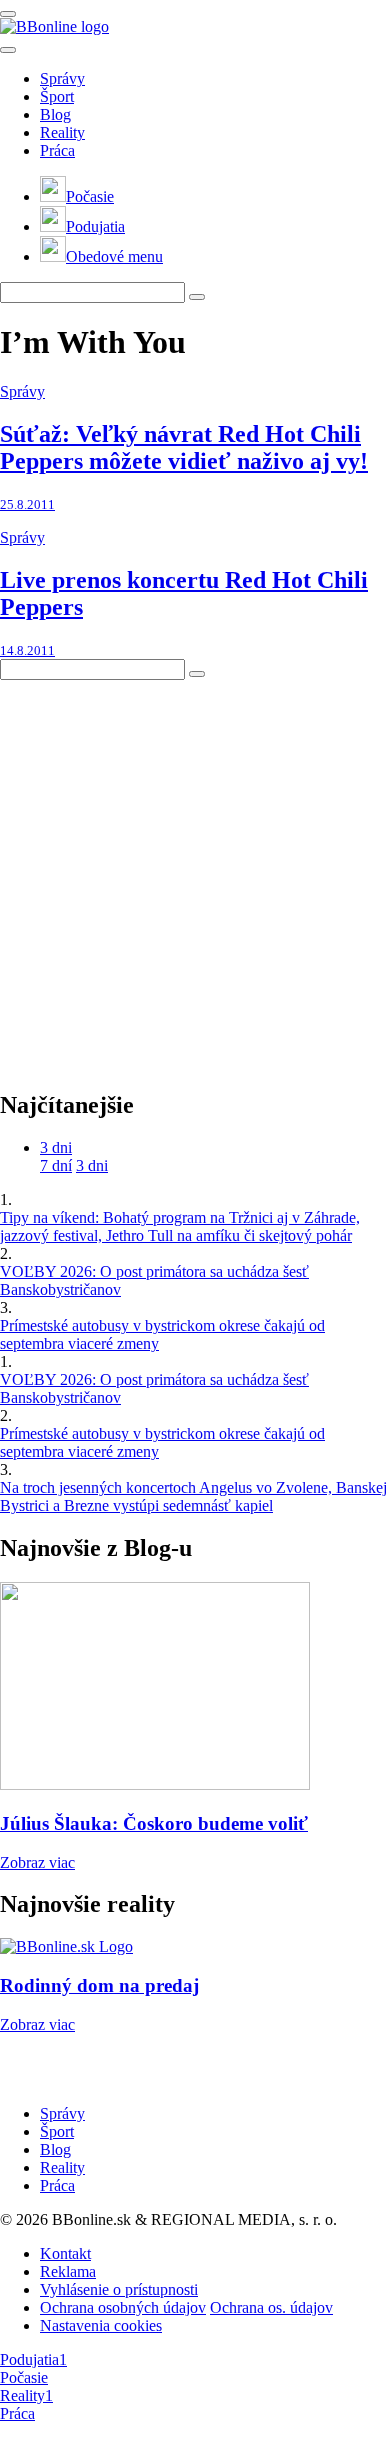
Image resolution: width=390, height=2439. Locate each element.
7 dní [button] (56, 1165)
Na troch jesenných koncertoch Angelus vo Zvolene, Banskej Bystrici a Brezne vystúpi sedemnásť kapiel (193, 1496)
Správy (62, 78)
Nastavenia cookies (101, 2325)
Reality (62, 132)
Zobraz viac (37, 1862)
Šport (57, 96)
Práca (57, 150)
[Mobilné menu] (8, 14)
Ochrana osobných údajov (123, 2307)
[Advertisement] (195, 875)
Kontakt (65, 2253)
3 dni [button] (56, 1147)
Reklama (68, 2271)
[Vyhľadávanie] (197, 297)
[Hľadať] (8, 50)
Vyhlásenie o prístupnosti (119, 2289)
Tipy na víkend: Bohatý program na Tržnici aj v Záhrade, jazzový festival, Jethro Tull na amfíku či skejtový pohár (180, 1226)
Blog (55, 114)
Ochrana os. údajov (271, 2307)
